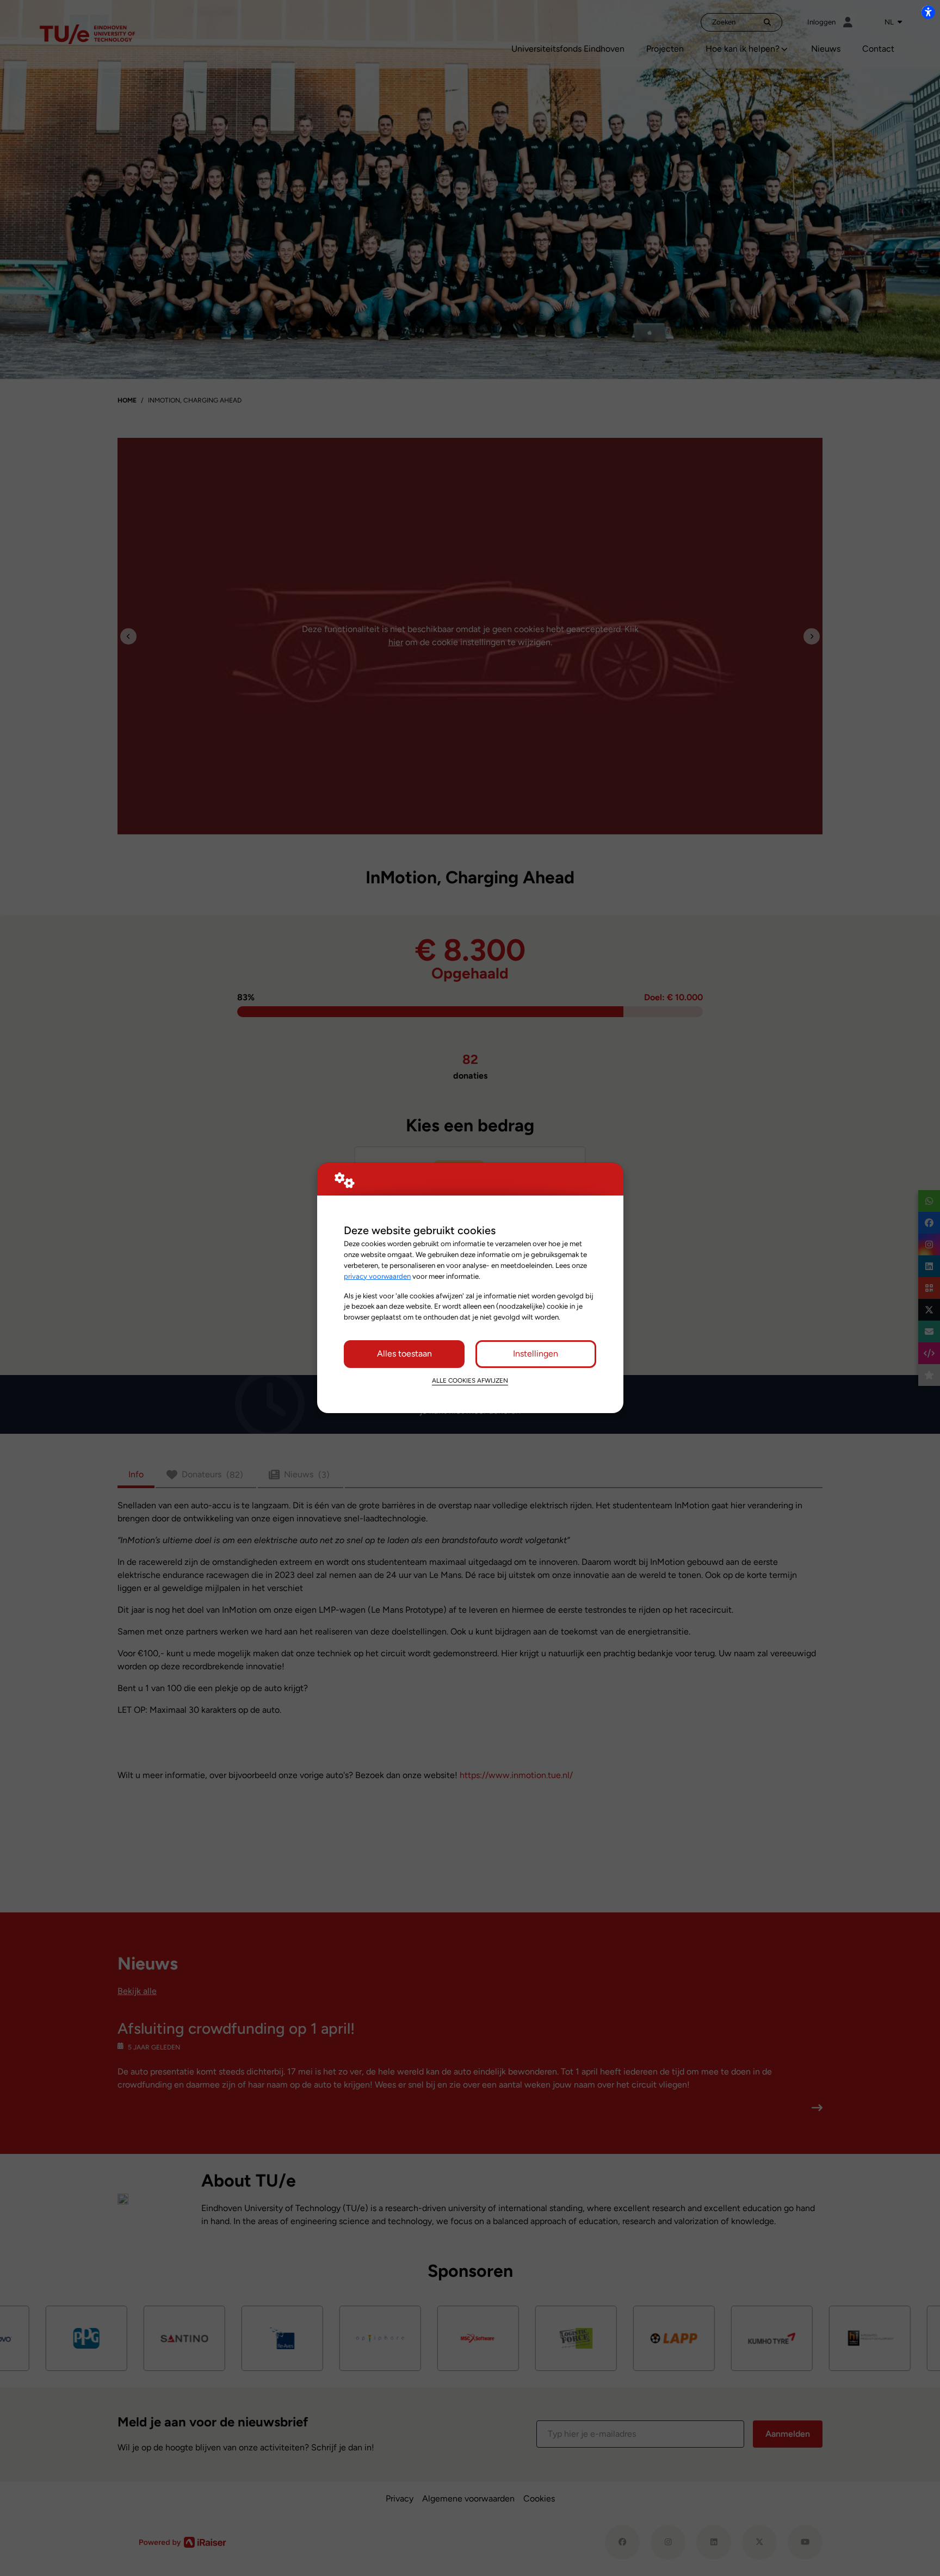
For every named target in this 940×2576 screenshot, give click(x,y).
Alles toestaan (404, 1354)
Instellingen (536, 1354)
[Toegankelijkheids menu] (928, 12)
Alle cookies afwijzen (470, 1380)
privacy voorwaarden (377, 1276)
